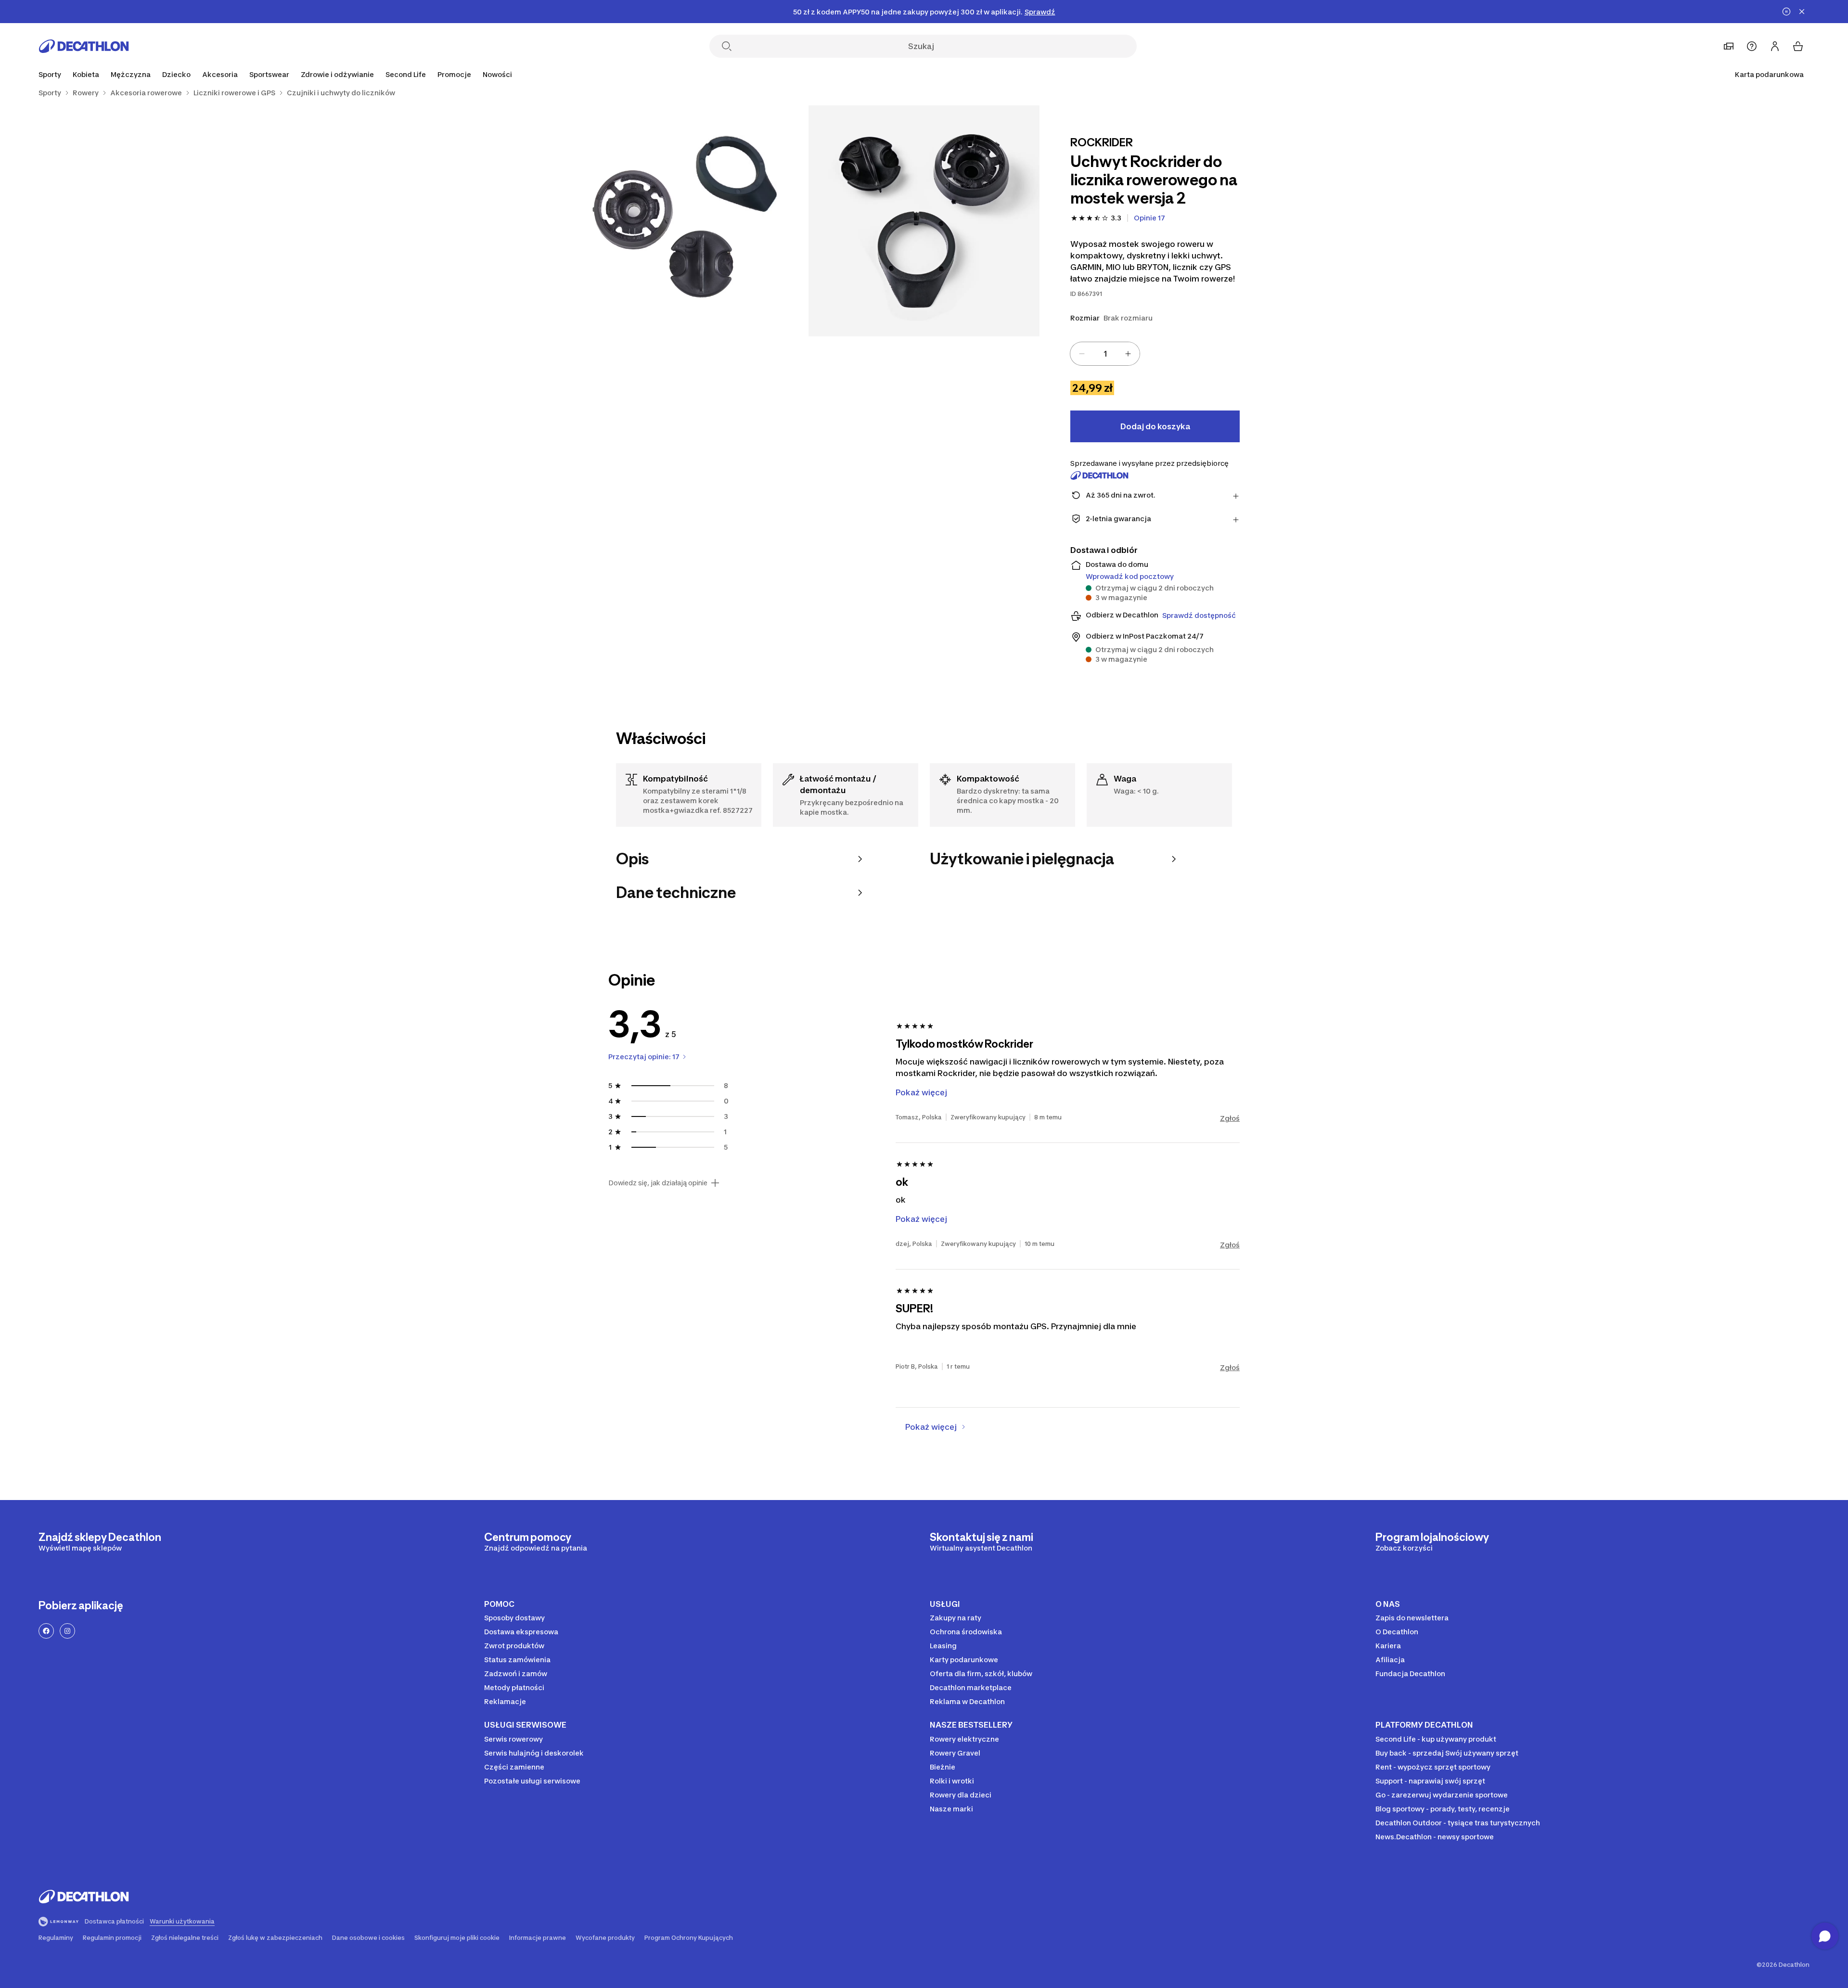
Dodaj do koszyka (1155, 426)
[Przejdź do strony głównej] (84, 46)
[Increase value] (1128, 354)
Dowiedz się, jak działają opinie (658, 1183)
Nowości (497, 74)
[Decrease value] (1082, 354)
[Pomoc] (1752, 46)
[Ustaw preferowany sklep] (1729, 46)
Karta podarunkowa (1769, 74)
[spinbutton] (1105, 354)
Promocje (454, 74)
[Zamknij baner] (1802, 12)
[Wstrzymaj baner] (1786, 12)
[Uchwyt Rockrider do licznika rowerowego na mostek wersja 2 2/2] (693, 221)
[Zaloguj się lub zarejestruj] (1775, 46)
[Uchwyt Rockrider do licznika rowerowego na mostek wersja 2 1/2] (924, 221)
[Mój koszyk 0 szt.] (1798, 46)
